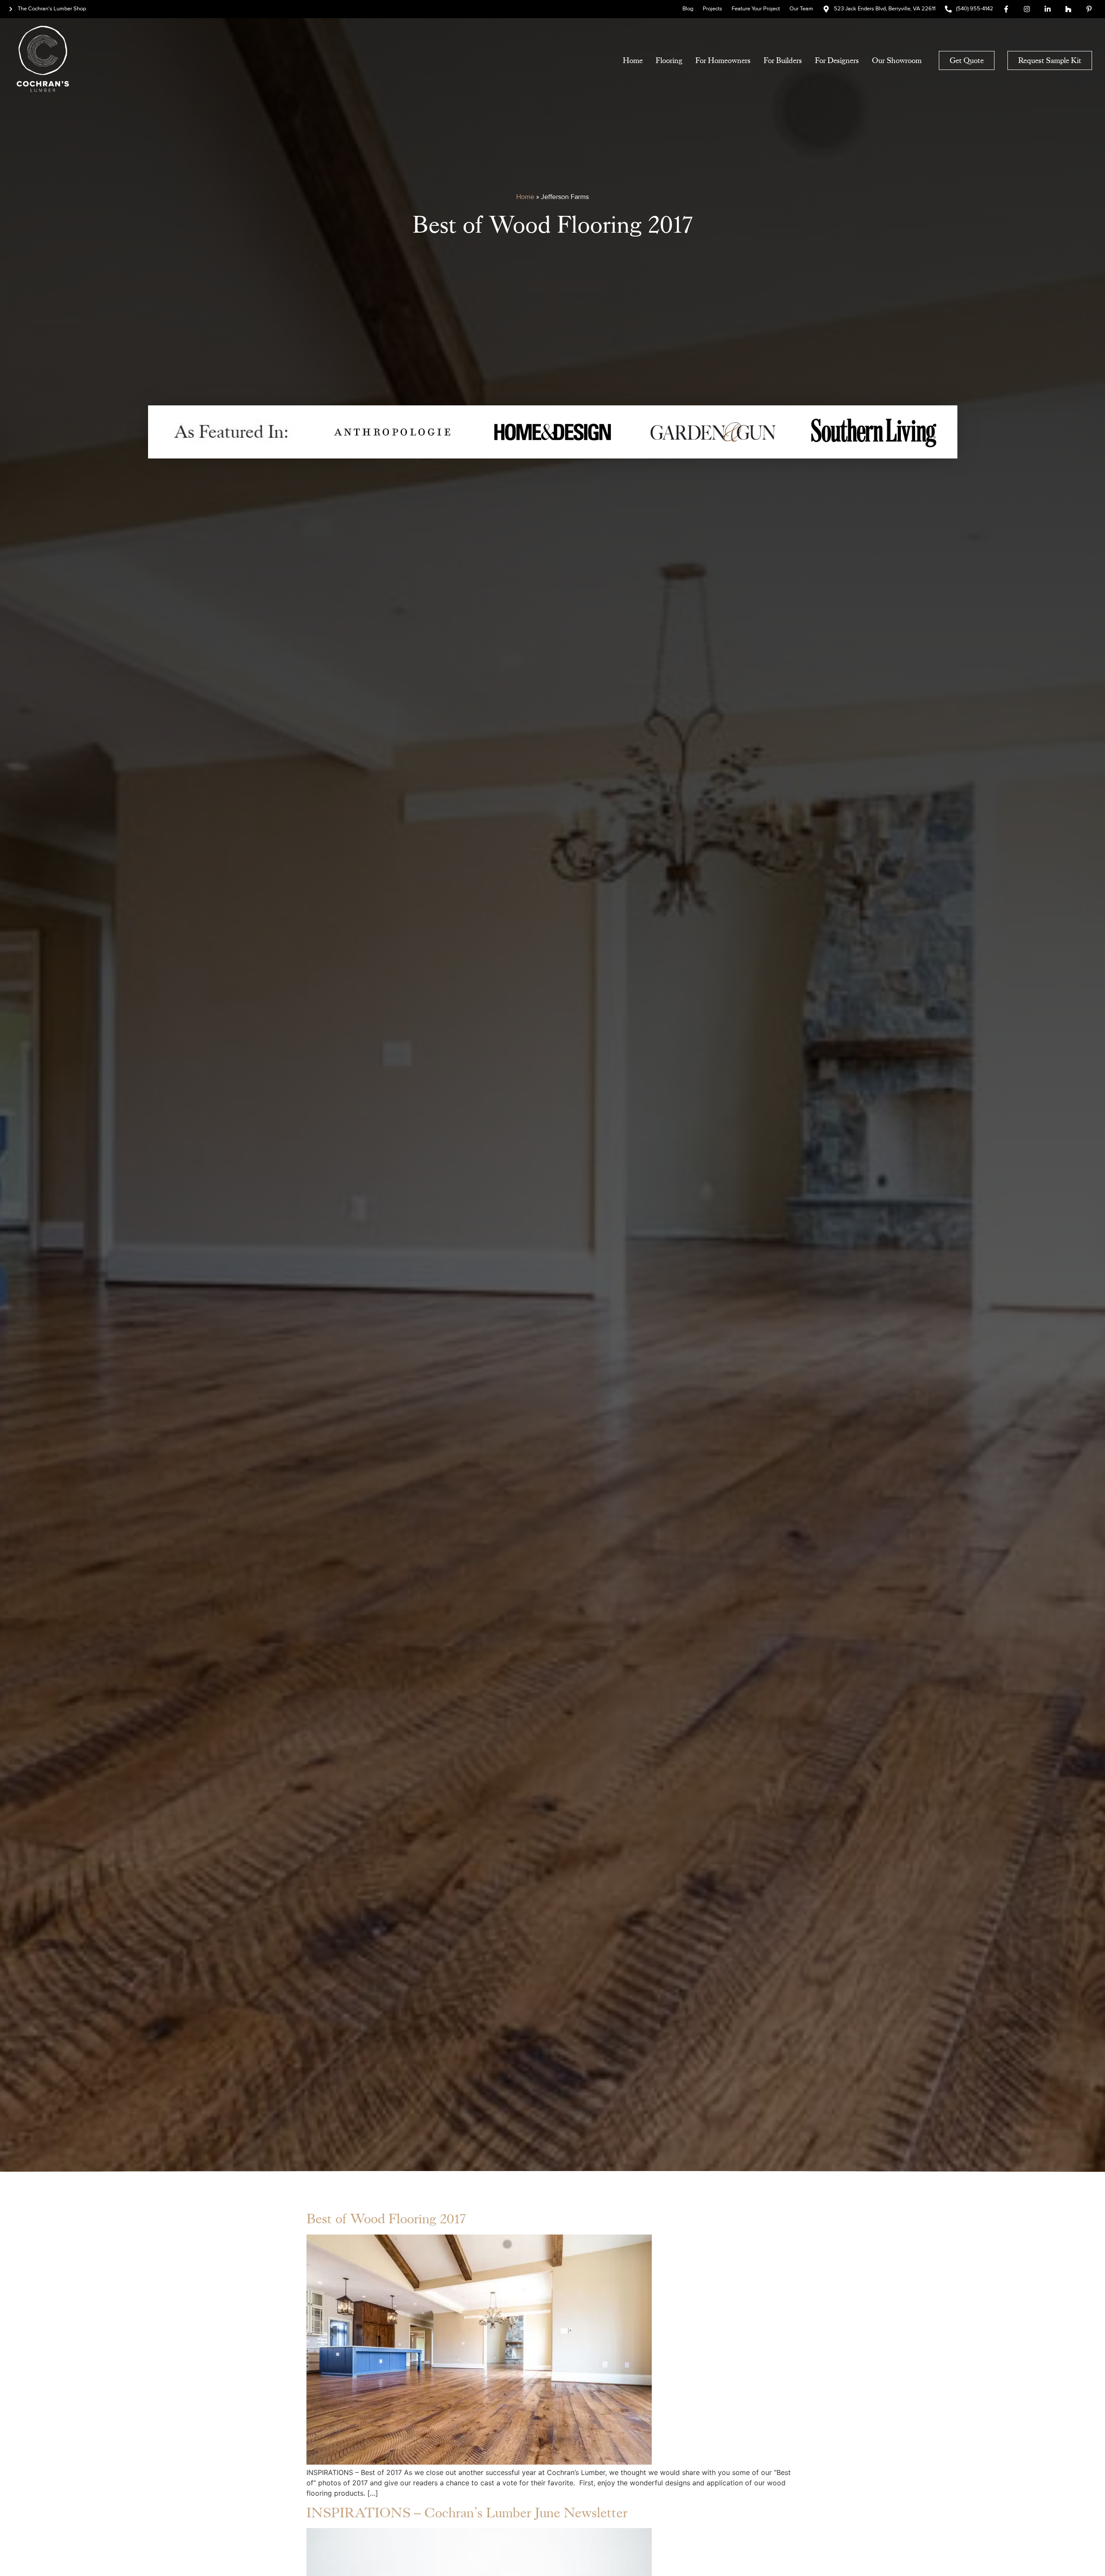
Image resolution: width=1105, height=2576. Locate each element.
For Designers (837, 60)
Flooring (669, 60)
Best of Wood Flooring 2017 (386, 2219)
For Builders (783, 60)
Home (633, 60)
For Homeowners (723, 60)
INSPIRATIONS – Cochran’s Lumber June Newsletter (467, 2513)
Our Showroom (897, 60)
